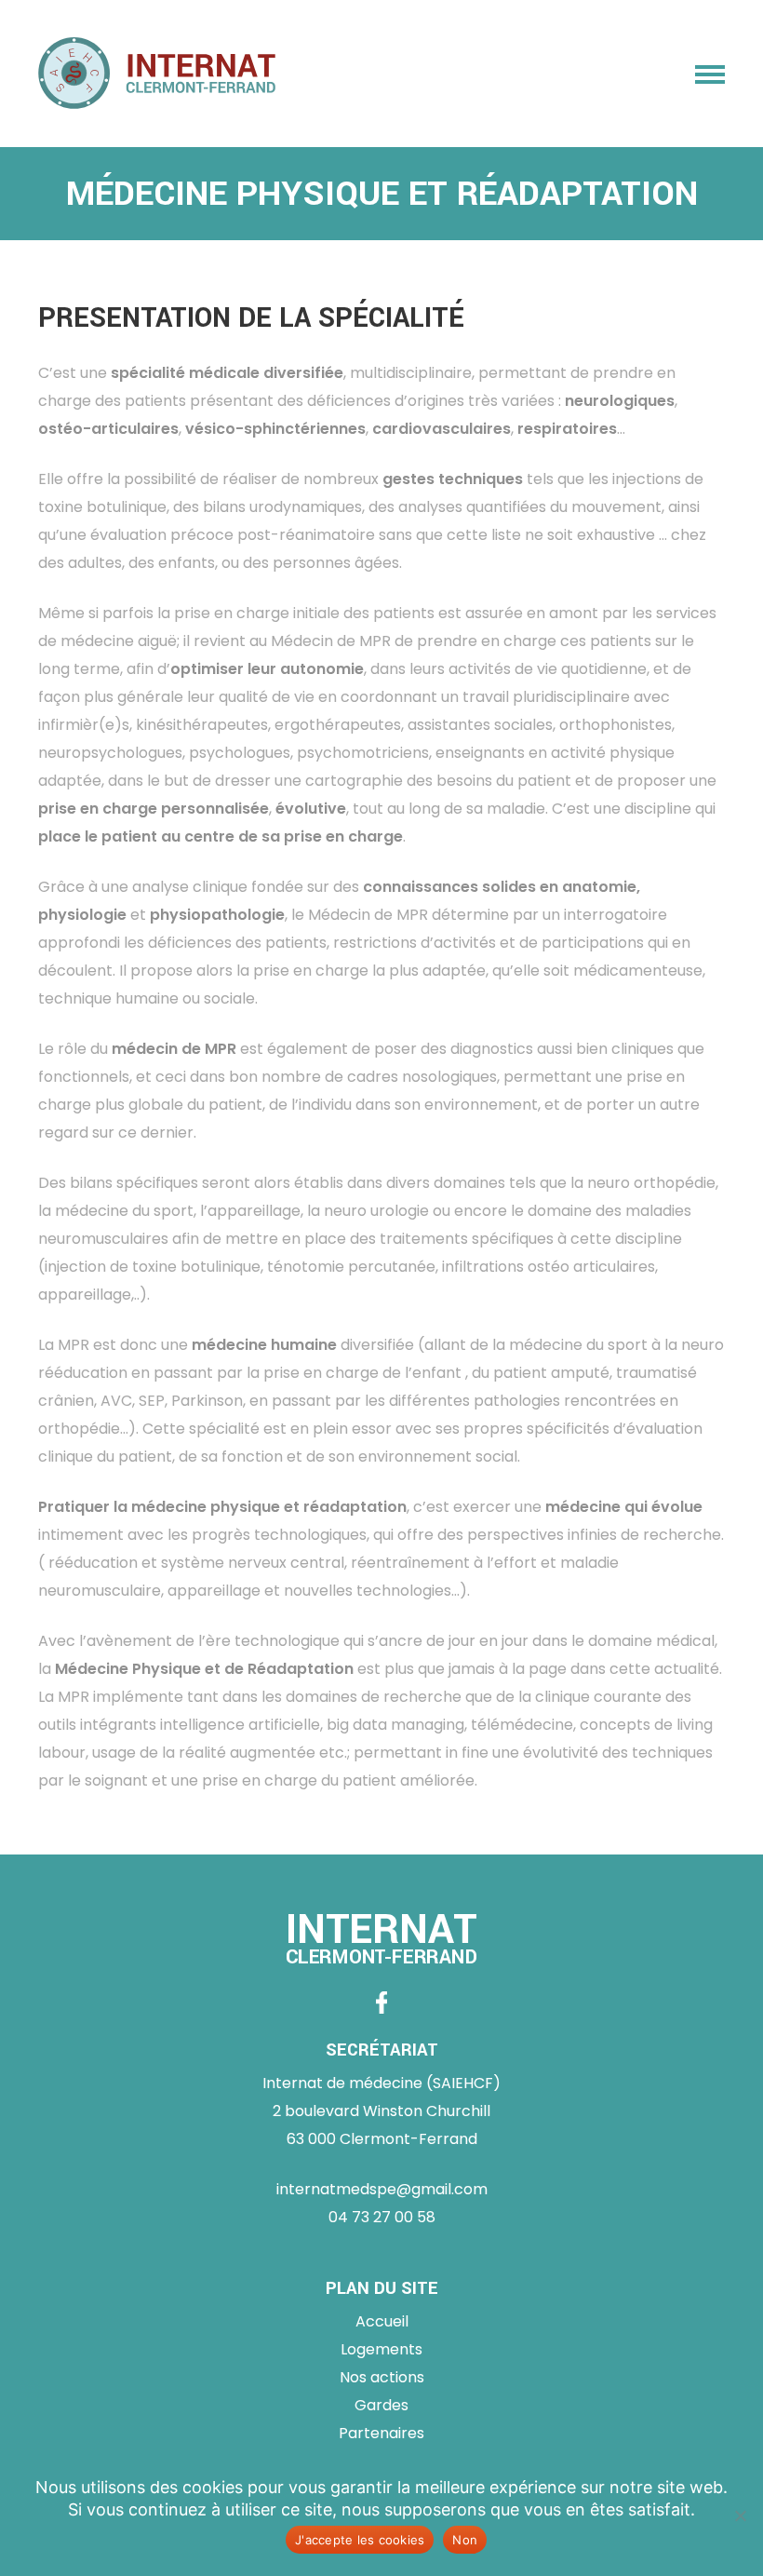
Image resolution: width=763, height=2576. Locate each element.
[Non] (740, 2515)
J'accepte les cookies (360, 2540)
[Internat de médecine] (157, 74)
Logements (381, 2349)
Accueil (382, 2321)
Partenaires (381, 2433)
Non (465, 2540)
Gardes (381, 2405)
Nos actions (382, 2377)
